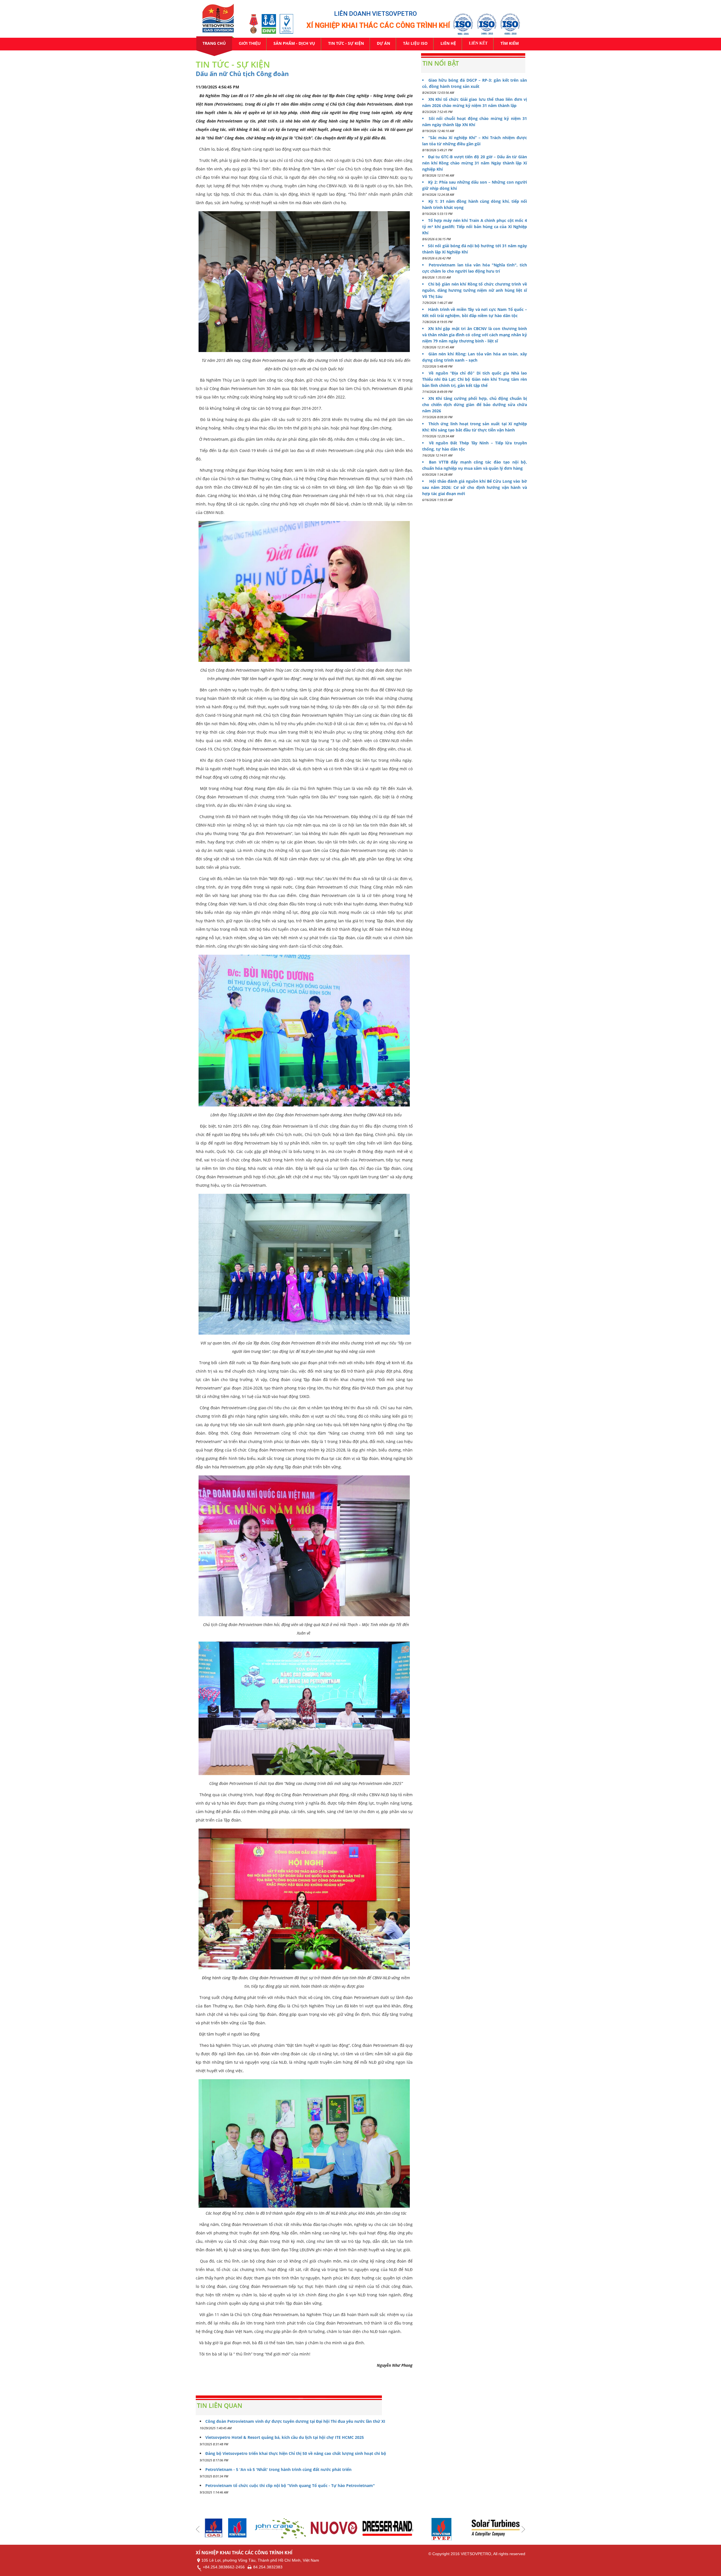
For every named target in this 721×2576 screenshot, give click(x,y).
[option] (227, 2528)
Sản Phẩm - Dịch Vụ (294, 43)
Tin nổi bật (441, 63)
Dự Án (383, 43)
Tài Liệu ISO (415, 43)
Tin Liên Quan (220, 2405)
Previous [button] (198, 2529)
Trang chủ (214, 43)
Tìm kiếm (510, 43)
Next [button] (523, 2529)
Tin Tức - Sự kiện (346, 43)
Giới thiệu (250, 43)
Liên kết (478, 43)
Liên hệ (448, 43)
